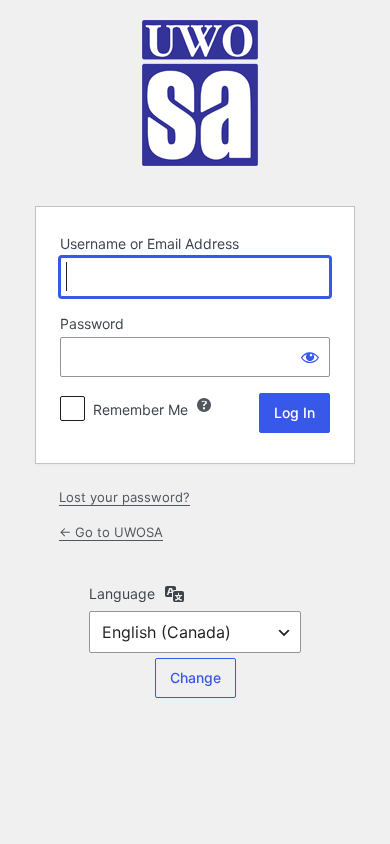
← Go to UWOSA (111, 532)
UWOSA (199, 101)
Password (92, 323)
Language (122, 593)
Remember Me (140, 409)
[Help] (204, 405)
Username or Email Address (149, 243)
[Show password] (310, 357)
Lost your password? (124, 497)
